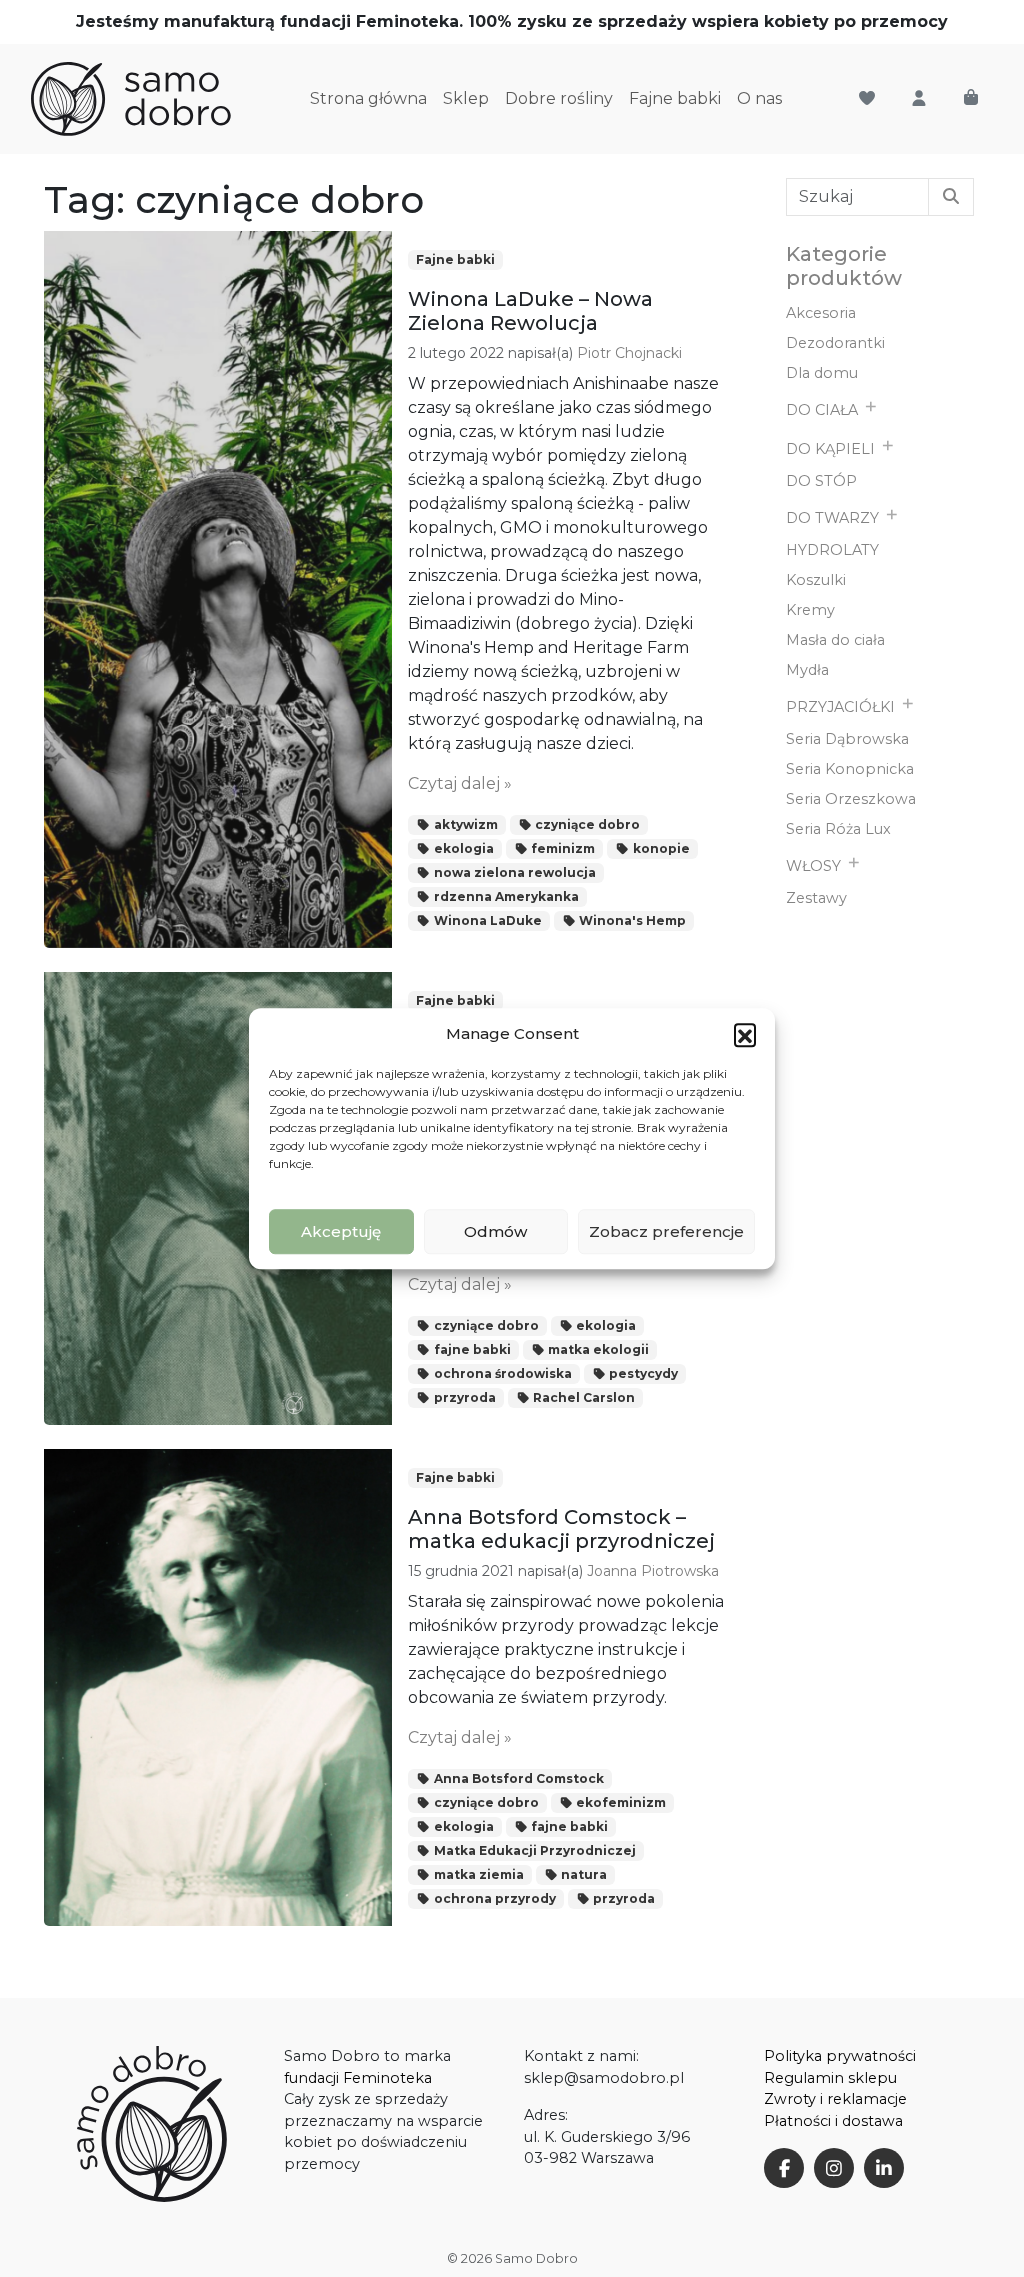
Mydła (807, 670)
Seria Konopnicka (850, 769)
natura (582, 1874)
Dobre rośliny (559, 98)
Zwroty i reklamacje (835, 2099)
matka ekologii (597, 1349)
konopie (660, 848)
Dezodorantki (835, 343)
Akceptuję (341, 1231)
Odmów (495, 1231)
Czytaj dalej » (460, 783)
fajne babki (471, 1349)
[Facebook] (784, 2168)
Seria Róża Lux (838, 829)
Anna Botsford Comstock (517, 1778)
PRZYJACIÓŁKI (840, 707)
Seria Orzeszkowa (851, 799)
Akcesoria (821, 313)
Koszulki (816, 580)
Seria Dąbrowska (847, 739)
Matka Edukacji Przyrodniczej (533, 1850)
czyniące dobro (586, 824)
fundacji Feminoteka (358, 2078)
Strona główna (368, 98)
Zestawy (816, 898)
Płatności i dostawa (833, 2121)
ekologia (462, 848)
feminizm (561, 848)
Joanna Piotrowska (653, 1571)
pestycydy (642, 1373)
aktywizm (464, 824)
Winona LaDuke (486, 920)
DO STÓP (821, 481)
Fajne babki (675, 98)
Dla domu (822, 373)
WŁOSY (813, 866)
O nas (759, 98)
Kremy (810, 610)
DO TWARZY (832, 518)
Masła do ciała (835, 640)
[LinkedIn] (884, 2168)
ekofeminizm (619, 1802)
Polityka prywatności (840, 2056)
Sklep (466, 98)
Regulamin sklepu (830, 2078)
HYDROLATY (832, 550)
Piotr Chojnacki (629, 353)
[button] (745, 1034)
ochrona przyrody (493, 1898)
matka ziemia (477, 1874)
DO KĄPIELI (830, 449)
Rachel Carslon (582, 1397)
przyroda (463, 1397)
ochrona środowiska (501, 1373)
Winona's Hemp (631, 920)
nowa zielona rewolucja (513, 872)
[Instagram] (834, 2168)
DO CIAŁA (822, 410)
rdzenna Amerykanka (505, 896)
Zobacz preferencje (666, 1231)
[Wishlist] (867, 99)
